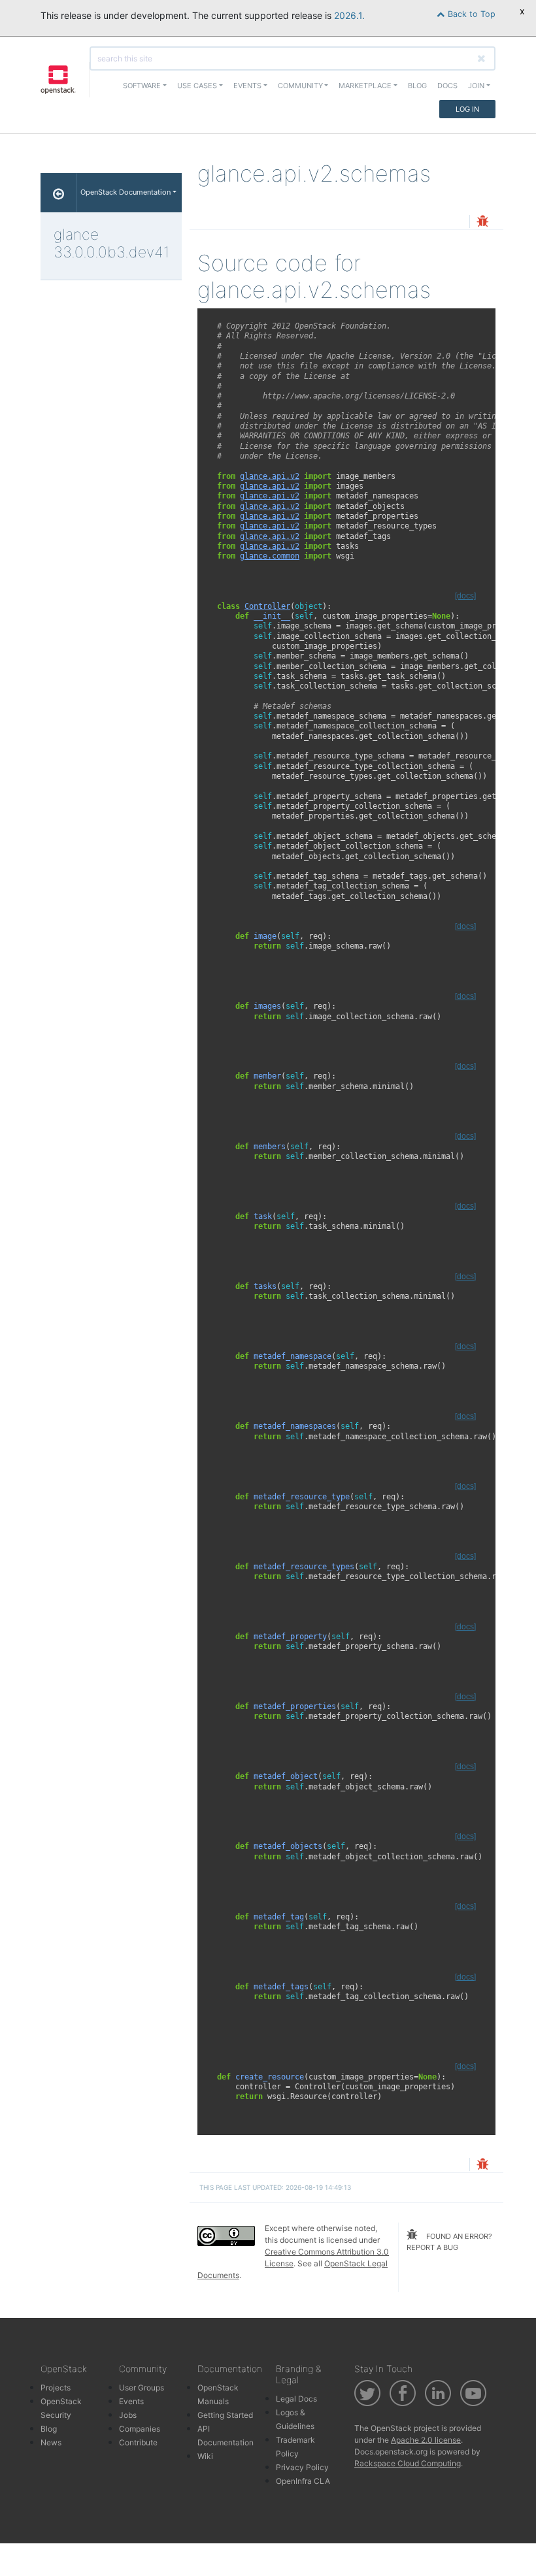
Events (131, 2401)
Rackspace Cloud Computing (408, 2463)
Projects (56, 2388)
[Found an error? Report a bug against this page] (482, 222)
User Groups (142, 2388)
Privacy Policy (302, 2467)
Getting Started (225, 2415)
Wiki (205, 2456)
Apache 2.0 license (426, 2440)
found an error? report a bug (449, 2242)
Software (142, 86)
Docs (447, 86)
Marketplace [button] (365, 86)
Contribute (138, 2442)
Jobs (128, 2415)
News (51, 2442)
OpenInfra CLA (303, 2481)
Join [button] (476, 86)
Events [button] (247, 86)
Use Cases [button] (197, 86)
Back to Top (470, 14)
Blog (417, 86)
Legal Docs (296, 2399)
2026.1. (349, 15)
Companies (140, 2429)
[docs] (465, 596)
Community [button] (300, 86)
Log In (467, 109)
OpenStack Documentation (126, 192)
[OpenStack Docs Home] (59, 193)
